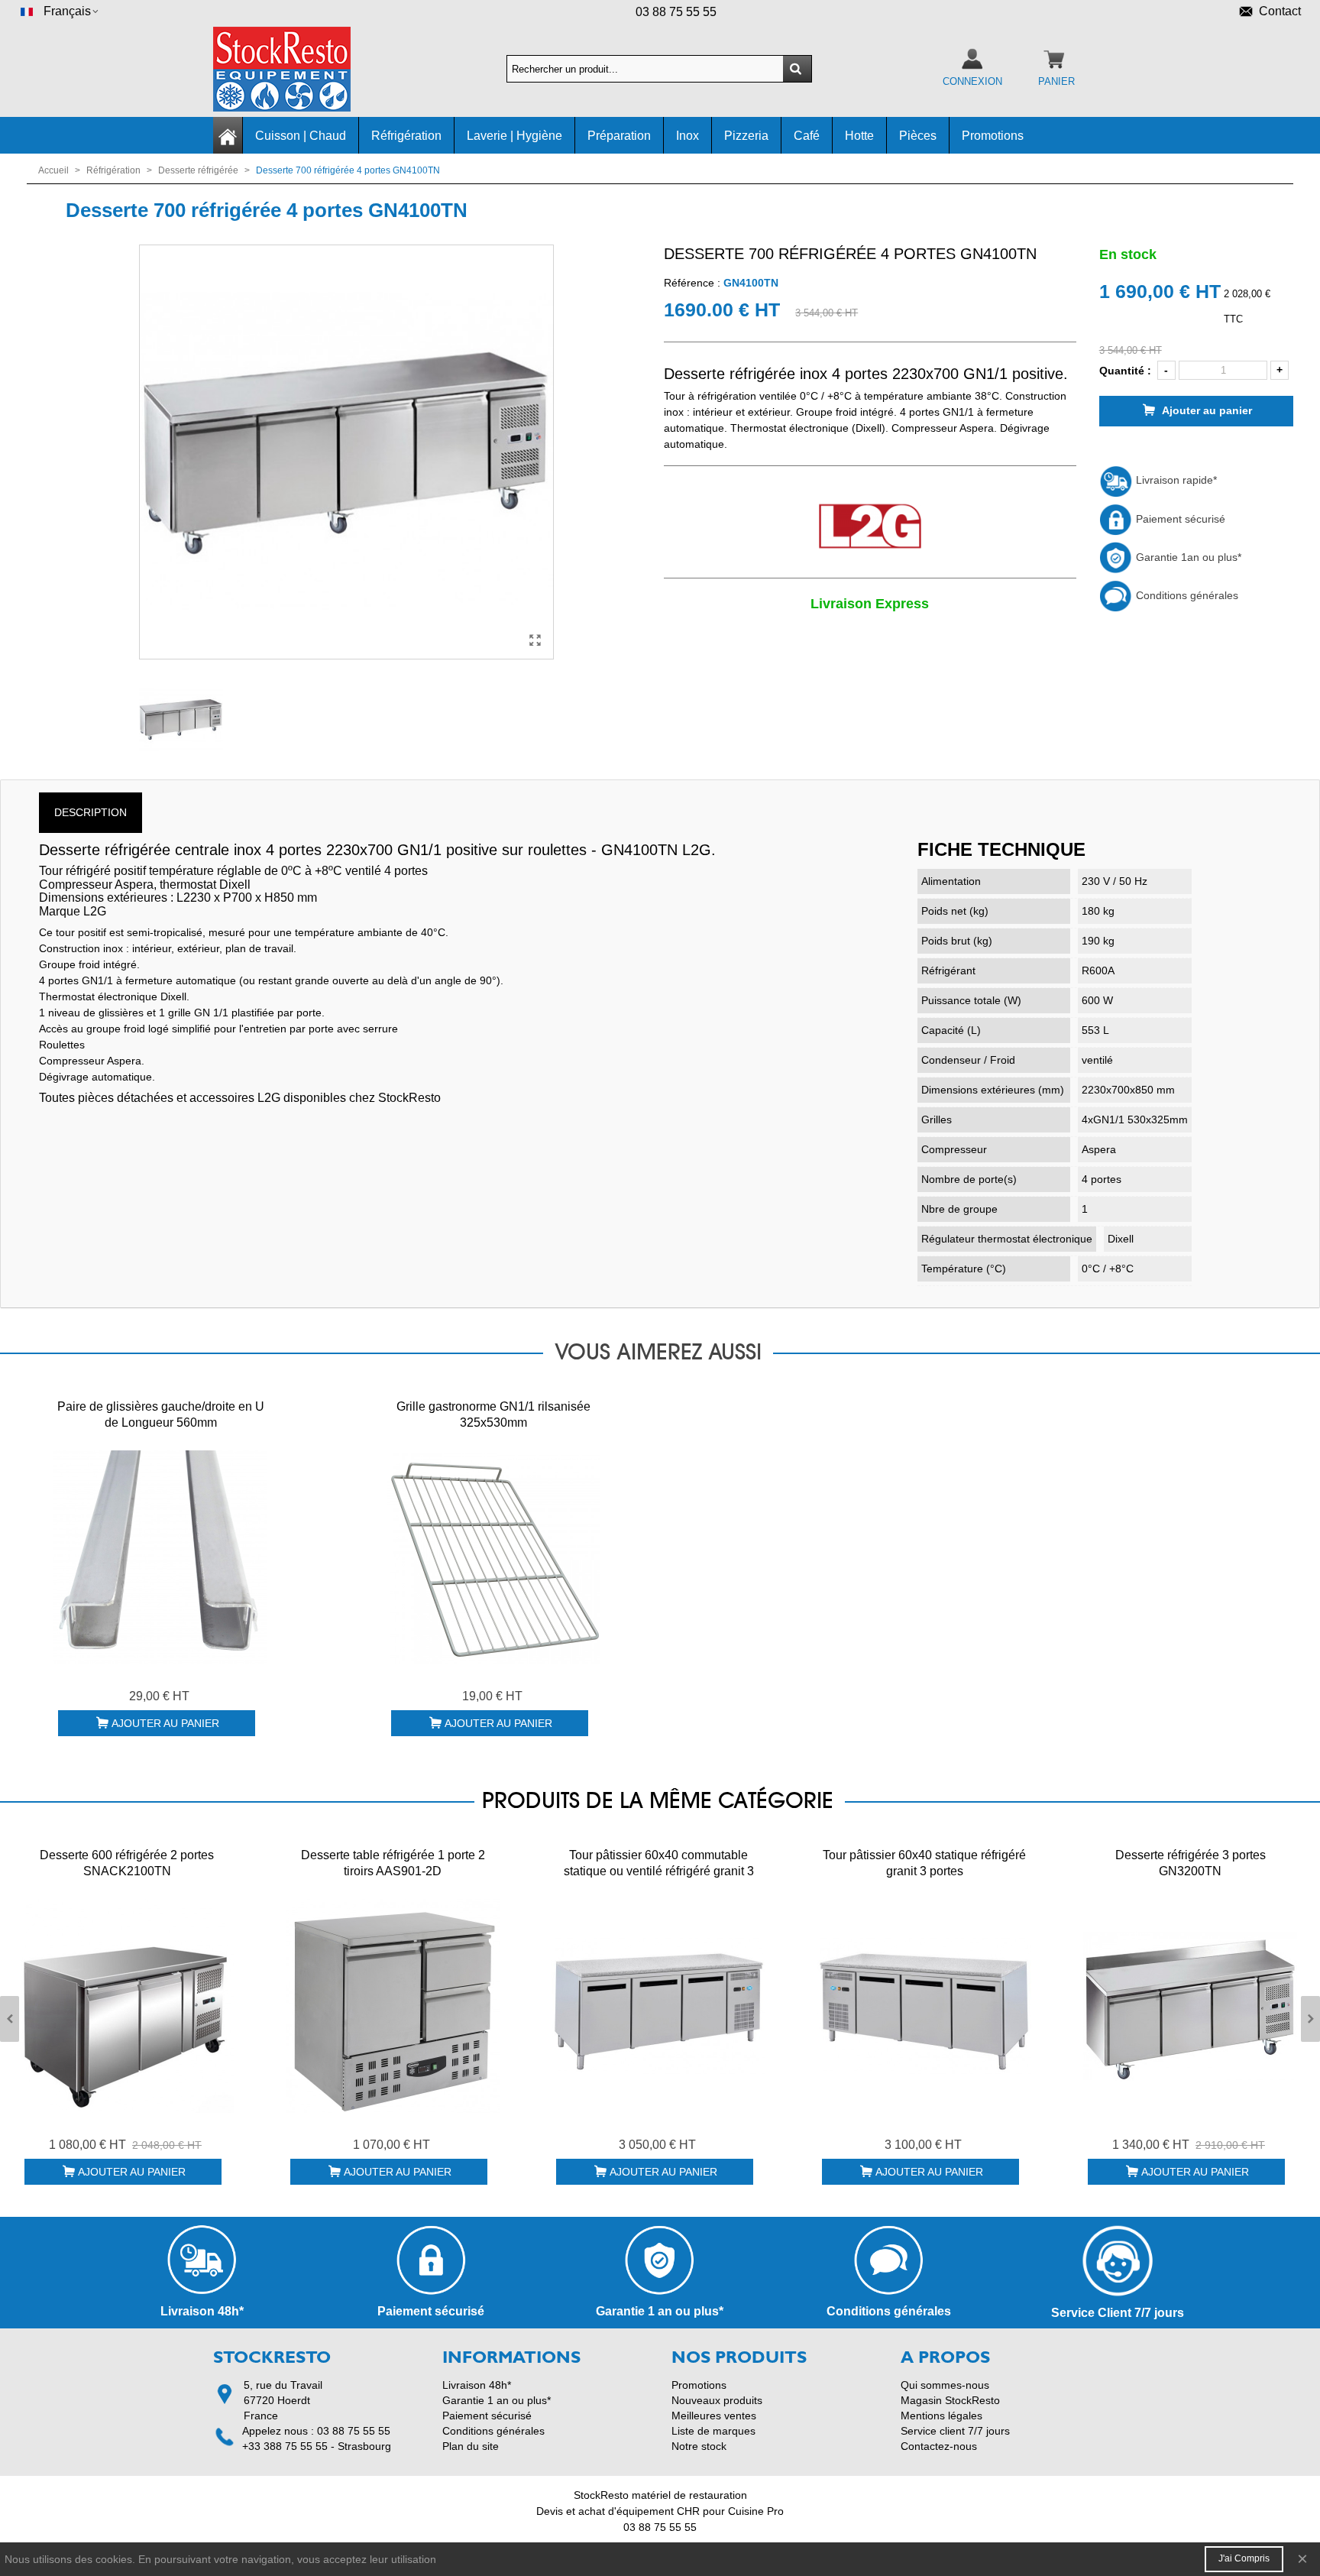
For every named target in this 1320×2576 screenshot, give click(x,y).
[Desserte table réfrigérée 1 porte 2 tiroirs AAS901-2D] (393, 2006)
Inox (687, 136)
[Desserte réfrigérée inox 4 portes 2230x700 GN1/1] (535, 640)
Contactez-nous (939, 2446)
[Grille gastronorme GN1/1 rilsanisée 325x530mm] (493, 1557)
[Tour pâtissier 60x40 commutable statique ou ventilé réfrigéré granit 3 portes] (658, 2006)
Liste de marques (713, 2431)
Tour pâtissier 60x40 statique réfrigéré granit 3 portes (924, 1863)
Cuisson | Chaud (301, 136)
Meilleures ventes (714, 2416)
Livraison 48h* (477, 2385)
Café (807, 136)
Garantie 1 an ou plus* (497, 2400)
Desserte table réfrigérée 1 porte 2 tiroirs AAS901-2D (393, 1863)
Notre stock (699, 2446)
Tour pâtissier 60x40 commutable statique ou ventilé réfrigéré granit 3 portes (659, 1871)
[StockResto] (297, 69)
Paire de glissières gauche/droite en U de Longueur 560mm (161, 1414)
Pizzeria (746, 136)
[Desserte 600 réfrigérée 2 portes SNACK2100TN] (127, 2006)
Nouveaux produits (717, 2400)
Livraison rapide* (1175, 480)
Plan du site (471, 2446)
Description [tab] (91, 812)
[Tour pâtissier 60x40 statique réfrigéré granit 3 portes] (924, 2006)
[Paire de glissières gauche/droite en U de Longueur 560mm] (160, 1557)
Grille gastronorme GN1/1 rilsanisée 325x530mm (493, 1414)
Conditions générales (1186, 595)
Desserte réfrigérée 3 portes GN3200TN (1191, 1863)
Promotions (993, 136)
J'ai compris (1244, 2558)
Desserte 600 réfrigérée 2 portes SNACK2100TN (127, 1863)
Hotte (859, 136)
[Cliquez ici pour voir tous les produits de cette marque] (870, 527)
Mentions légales (941, 2416)
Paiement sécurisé (1179, 519)
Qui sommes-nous (945, 2385)
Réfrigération (406, 136)
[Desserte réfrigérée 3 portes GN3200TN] (1190, 2006)
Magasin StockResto (950, 2400)
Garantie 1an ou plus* (1187, 557)
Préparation (619, 136)
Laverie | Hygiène (514, 136)
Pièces (918, 136)
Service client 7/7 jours (955, 2431)
